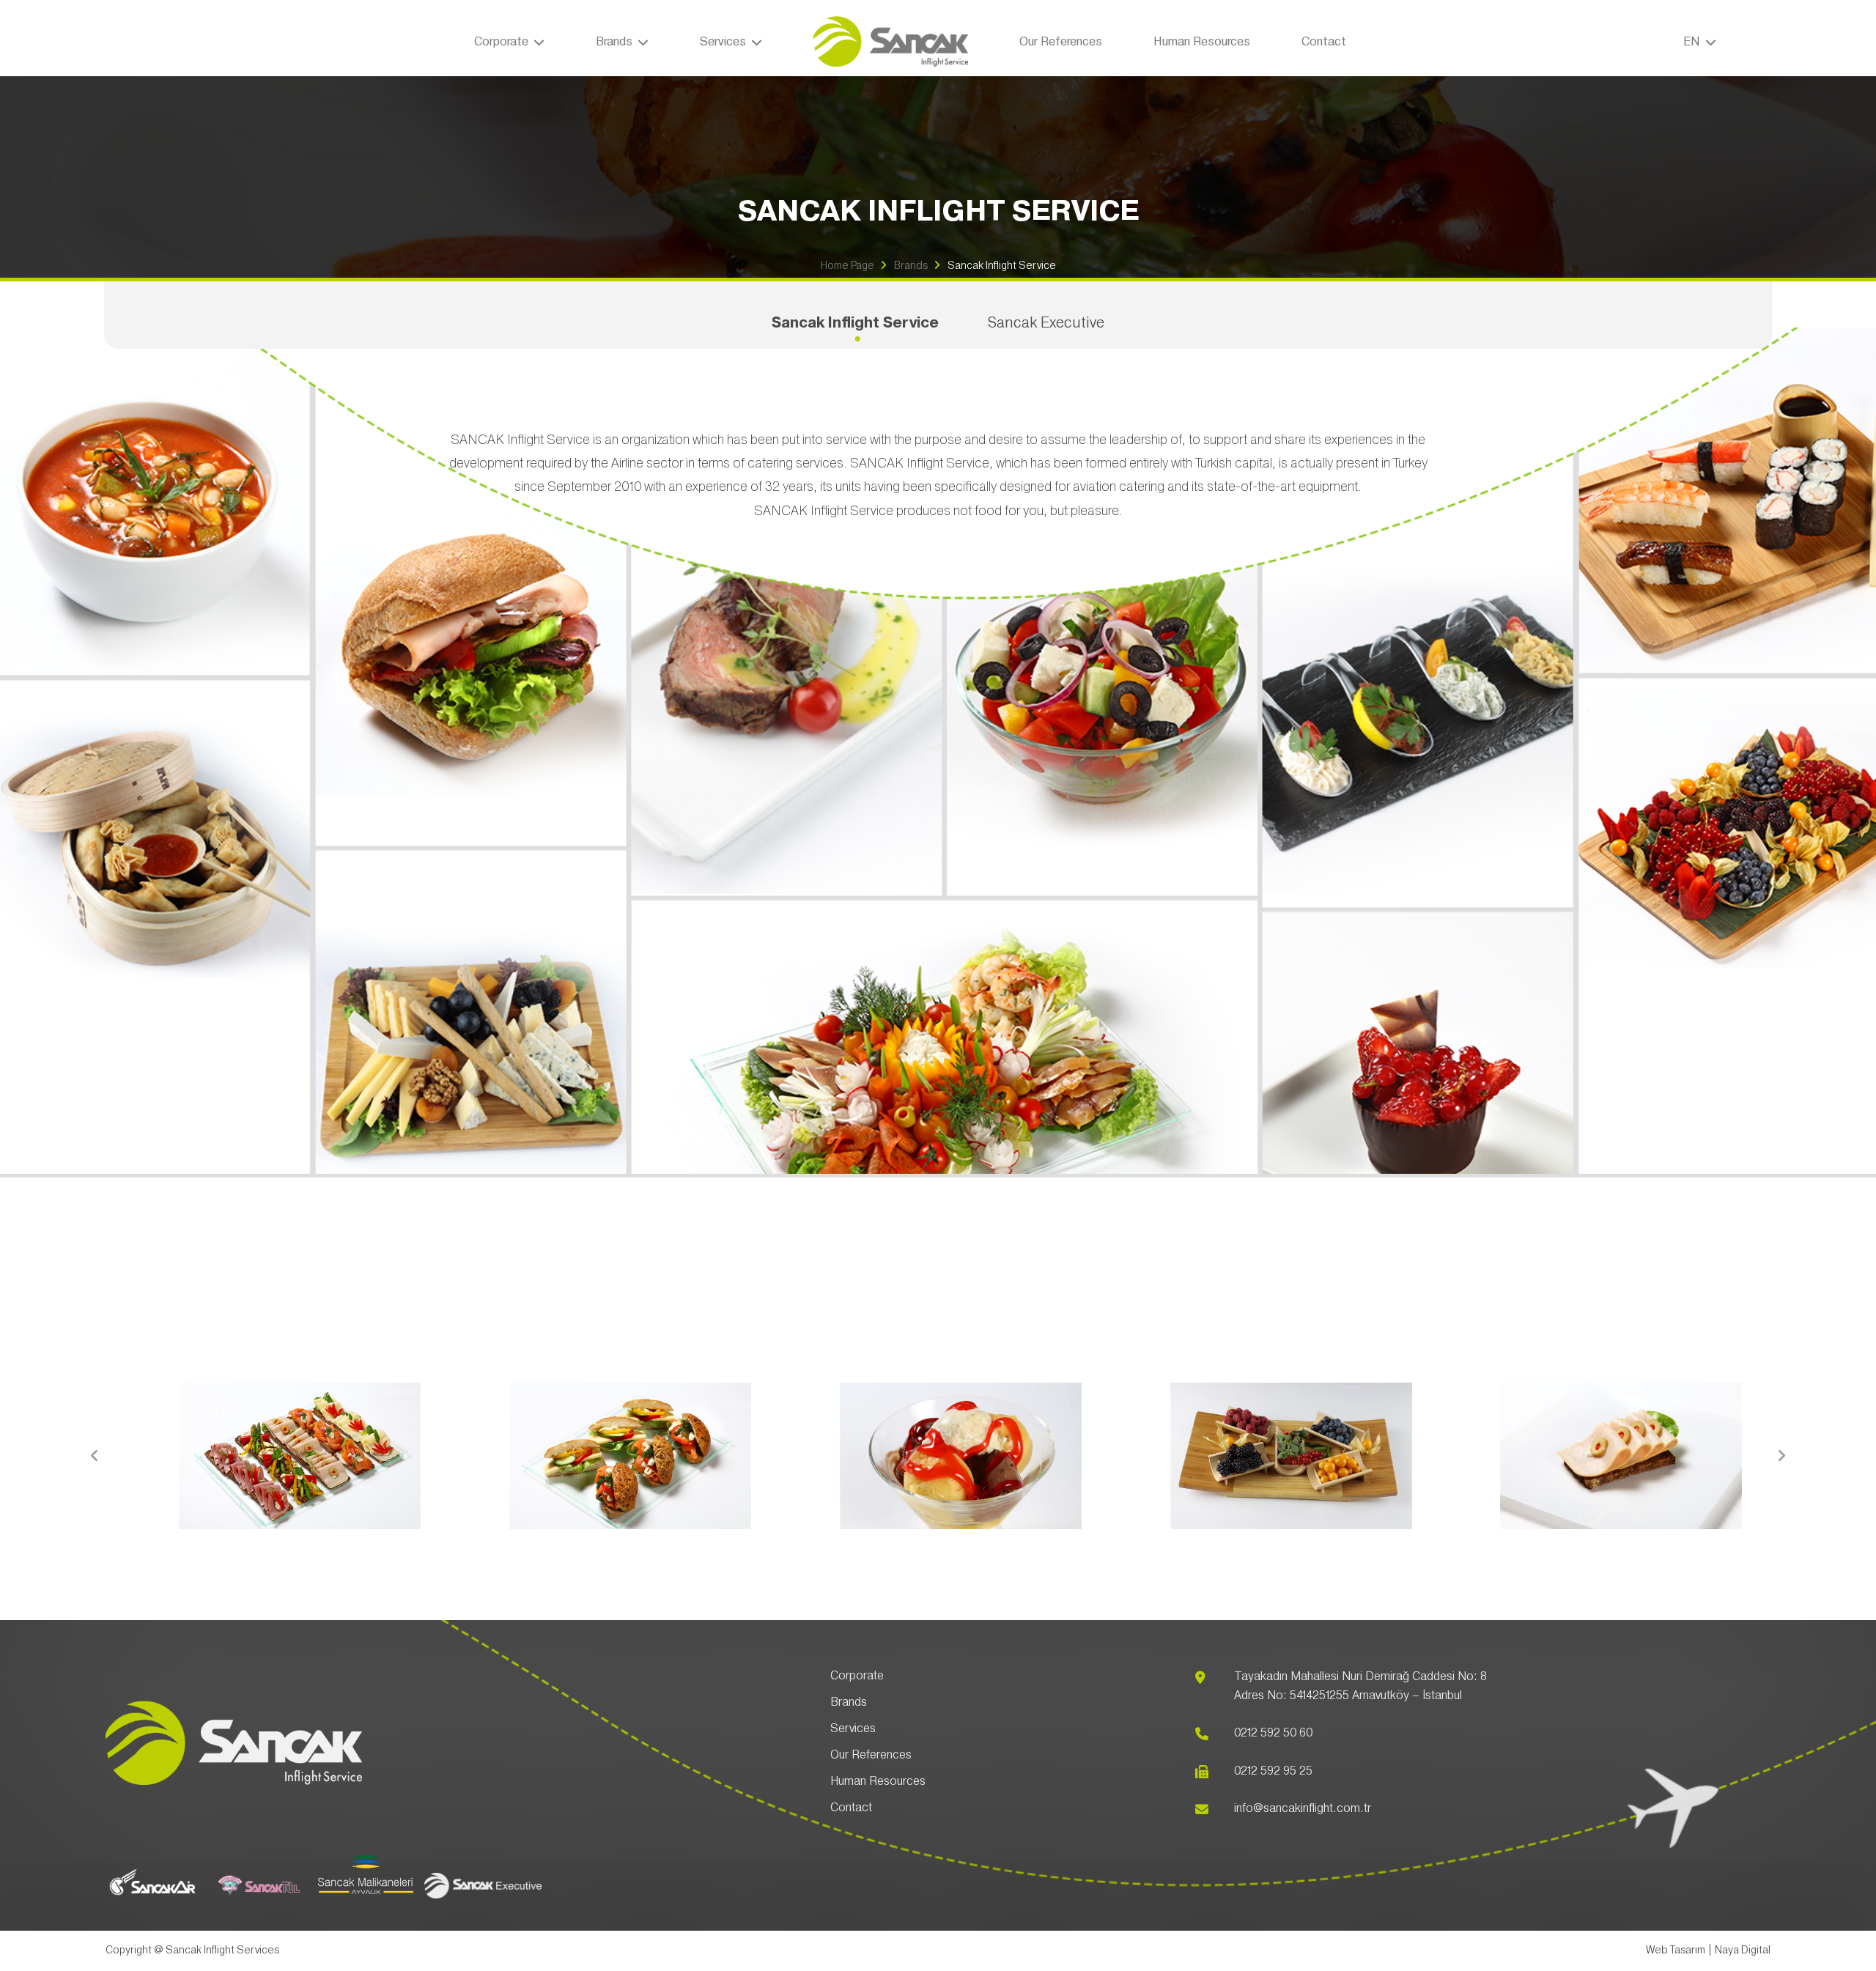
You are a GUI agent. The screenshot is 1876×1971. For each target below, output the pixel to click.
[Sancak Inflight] (891, 42)
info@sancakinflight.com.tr (1303, 1808)
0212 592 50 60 (1273, 1733)
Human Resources (1202, 42)
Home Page (847, 266)
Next (1781, 1456)
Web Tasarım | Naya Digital (1708, 1950)
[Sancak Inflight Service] (234, 1781)
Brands (911, 266)
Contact (1324, 42)
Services (853, 1728)
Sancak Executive (1046, 323)
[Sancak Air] (153, 1900)
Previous (95, 1456)
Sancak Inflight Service (1002, 266)
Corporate (857, 1676)
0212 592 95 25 (1273, 1771)
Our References (1061, 42)
